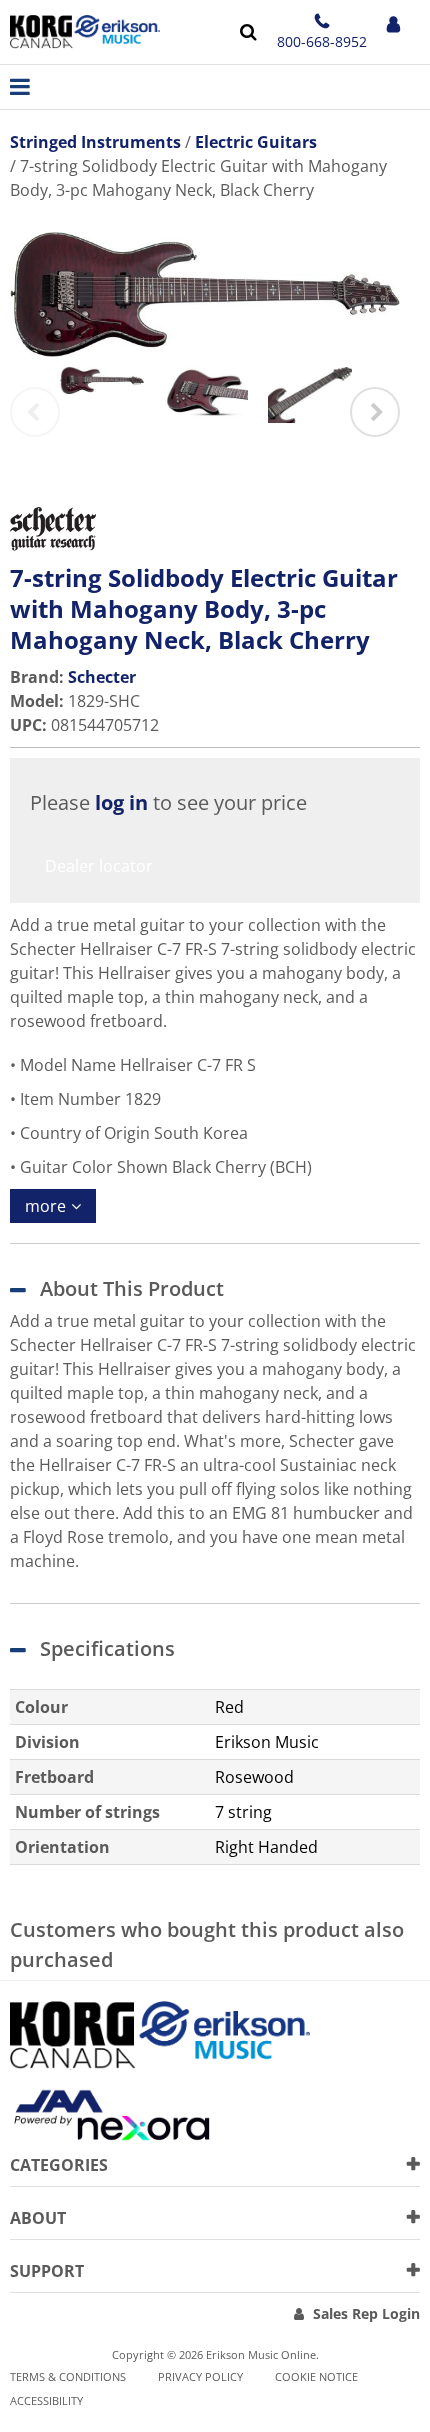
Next (375, 412)
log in (121, 802)
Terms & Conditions (68, 2376)
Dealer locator (99, 866)
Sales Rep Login (366, 2313)
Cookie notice (316, 2376)
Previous (35, 412)
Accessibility (46, 2400)
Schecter (102, 677)
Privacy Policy (200, 2376)
